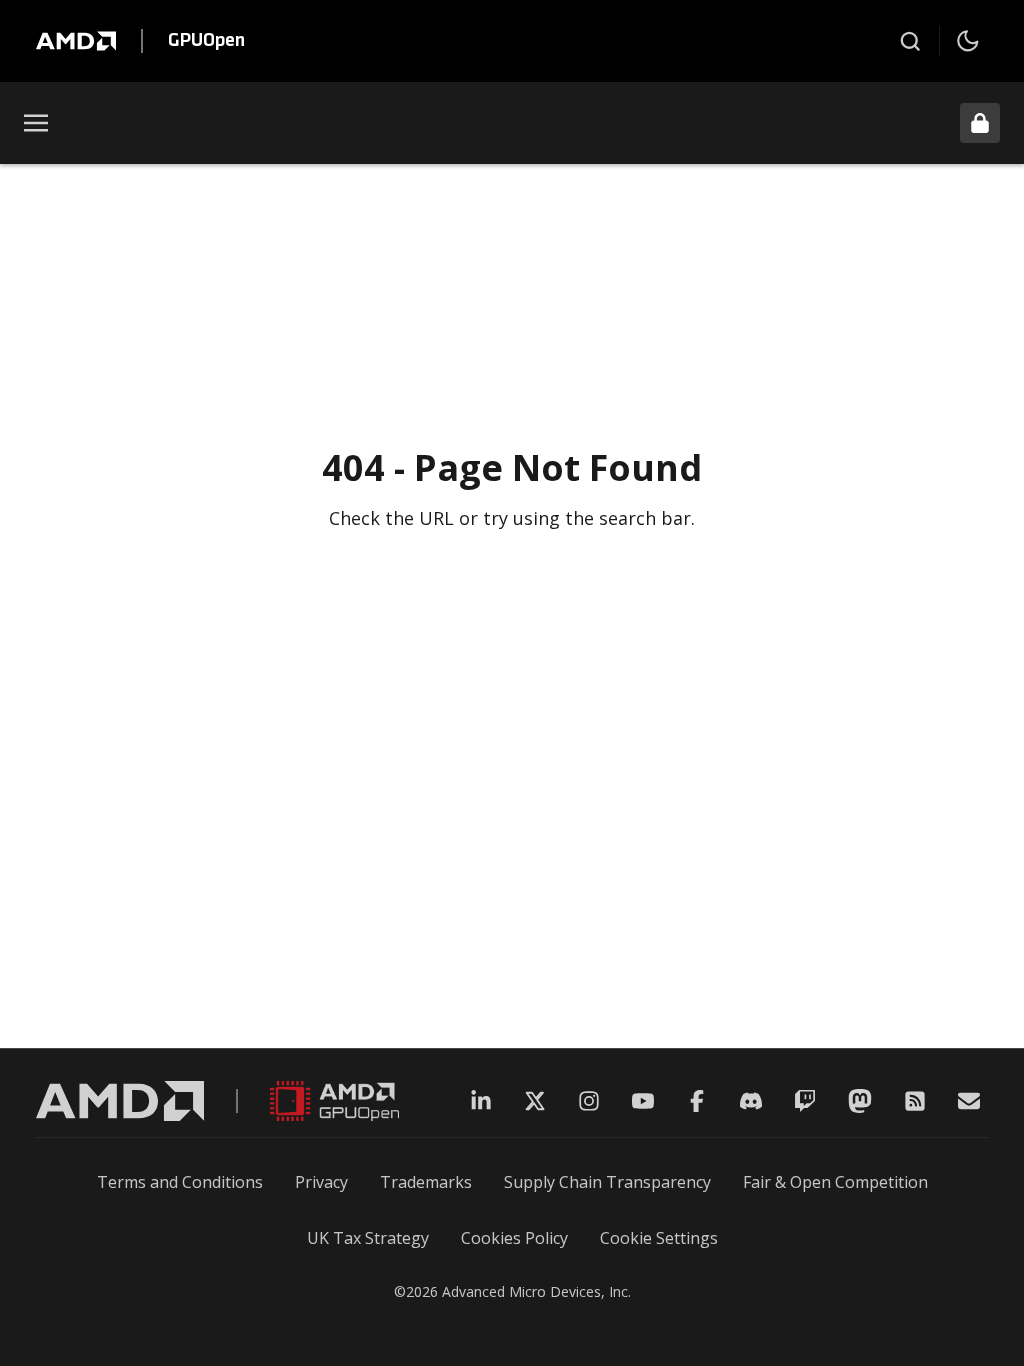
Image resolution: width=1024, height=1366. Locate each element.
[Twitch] (805, 1101)
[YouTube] (643, 1101)
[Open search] (910, 41)
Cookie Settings (659, 1238)
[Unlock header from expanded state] (980, 123)
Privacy (321, 1182)
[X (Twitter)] (535, 1101)
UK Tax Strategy (368, 1238)
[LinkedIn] (481, 1101)
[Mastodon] (860, 1101)
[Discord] (751, 1101)
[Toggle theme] (968, 41)
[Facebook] (697, 1101)
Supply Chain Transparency (607, 1182)
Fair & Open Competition (835, 1182)
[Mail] (969, 1101)
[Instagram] (589, 1101)
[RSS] (915, 1101)
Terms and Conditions (180, 1182)
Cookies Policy (514, 1238)
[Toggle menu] (36, 123)
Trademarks (426, 1182)
